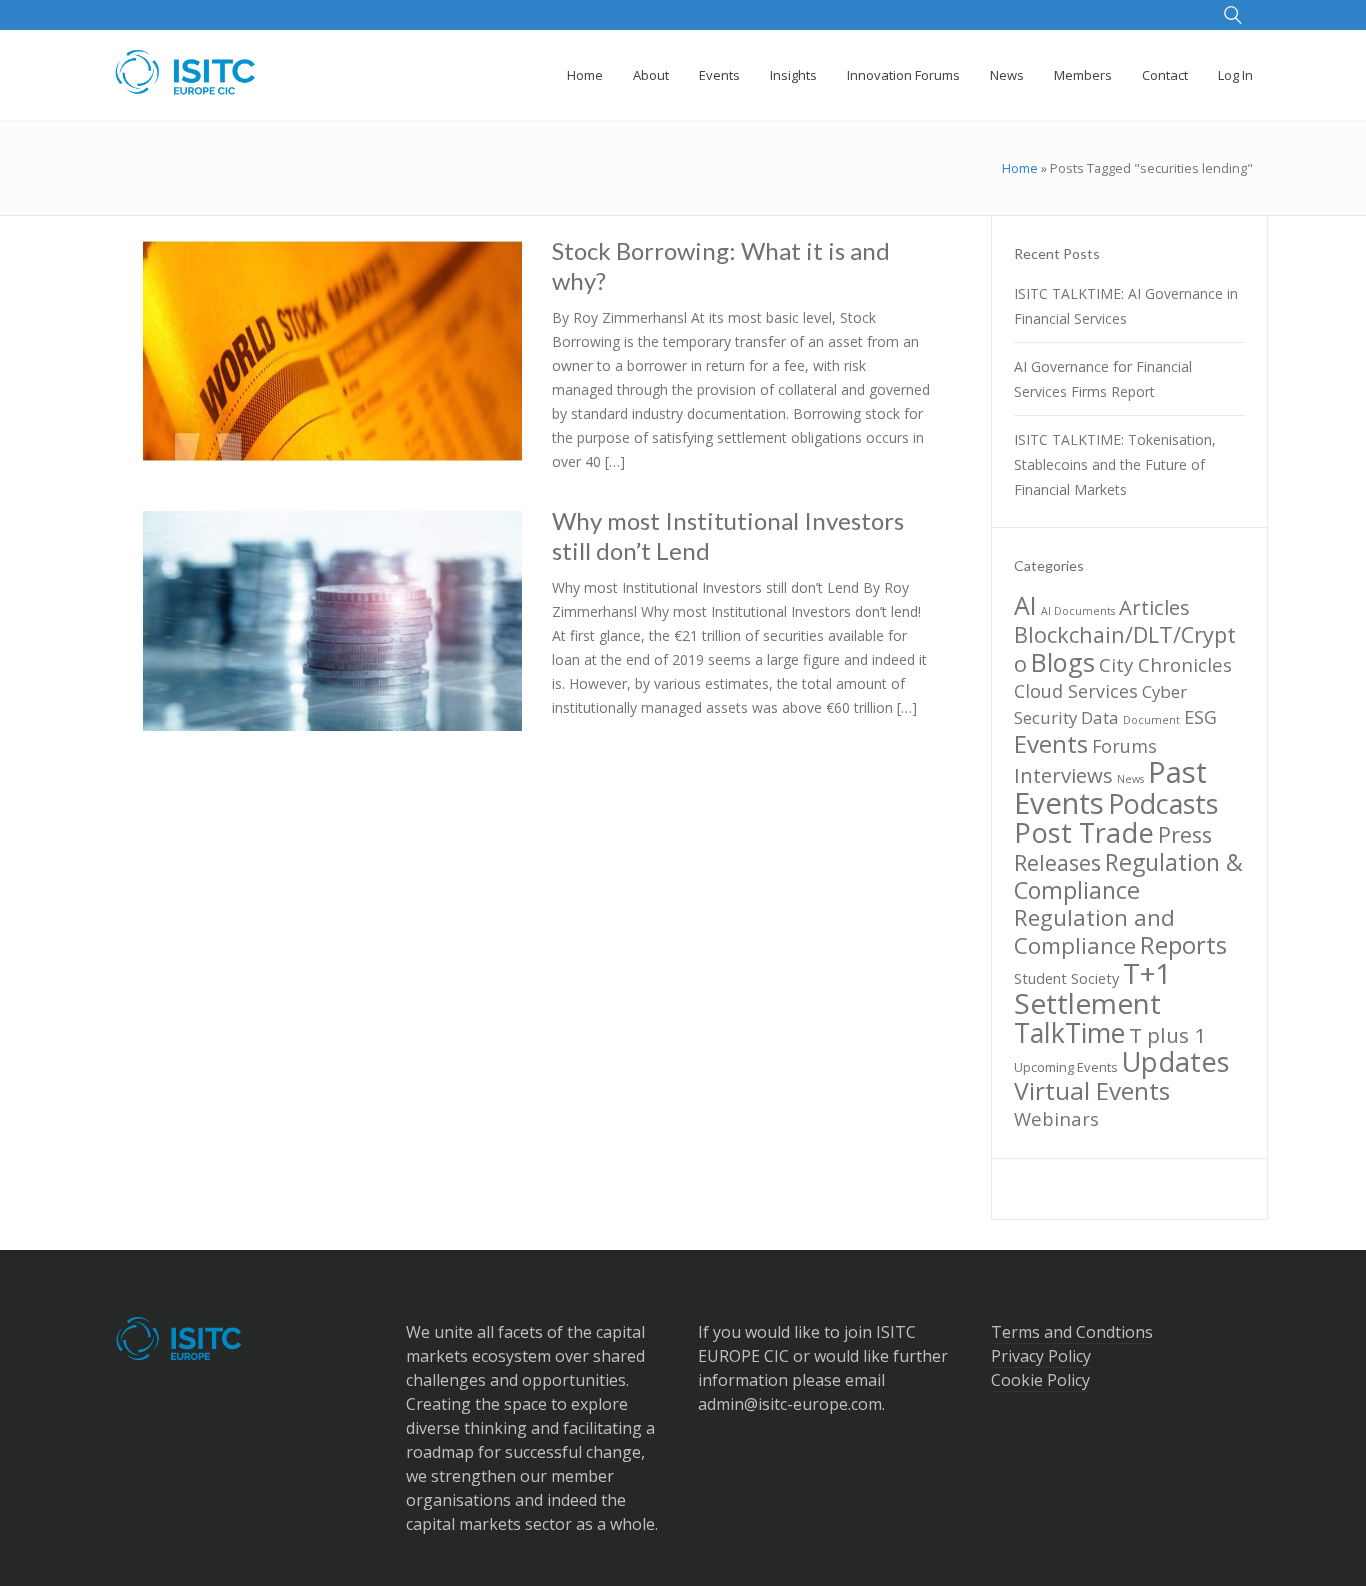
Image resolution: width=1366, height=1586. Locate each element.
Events (1051, 743)
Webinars (1056, 1118)
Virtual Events (1092, 1090)
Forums (1124, 746)
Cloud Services (1076, 691)
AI (1025, 605)
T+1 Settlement (1092, 988)
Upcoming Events (1066, 1067)
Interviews (1063, 775)
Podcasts (1163, 803)
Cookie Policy (1040, 1380)
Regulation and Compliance (1094, 931)
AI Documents (1078, 611)
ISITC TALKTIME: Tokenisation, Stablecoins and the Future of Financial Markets (1115, 464)
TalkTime (1069, 1033)
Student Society (1066, 978)
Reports (1183, 944)
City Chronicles (1165, 664)
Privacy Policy (1041, 1356)
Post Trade (1084, 832)
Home (1020, 168)
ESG (1200, 717)
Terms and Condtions (1072, 1332)
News (1130, 779)
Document (1151, 720)
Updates (1176, 1061)
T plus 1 (1167, 1035)
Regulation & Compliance (1128, 876)
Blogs (1063, 662)
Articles (1154, 607)
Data (1100, 717)
